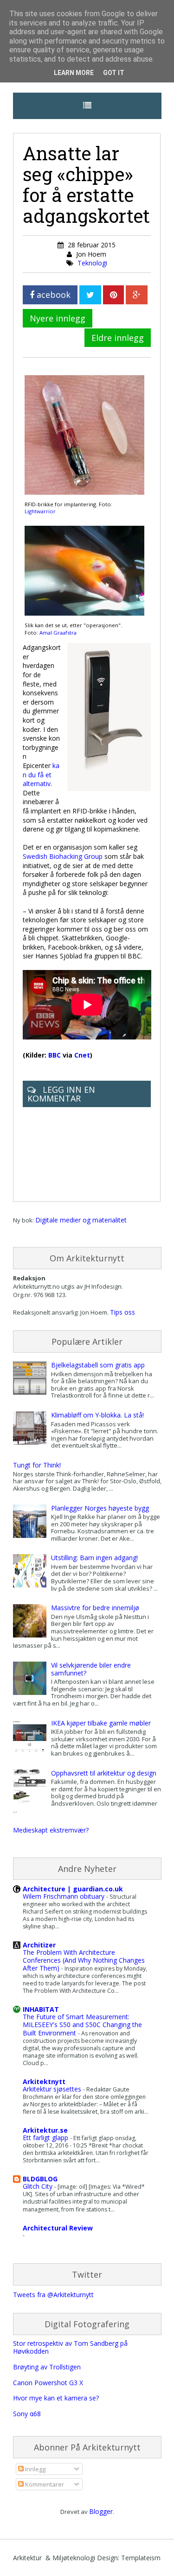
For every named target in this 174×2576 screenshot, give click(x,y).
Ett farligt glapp (46, 2138)
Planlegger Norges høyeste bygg (100, 1508)
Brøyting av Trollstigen (47, 2367)
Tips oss (122, 1312)
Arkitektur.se (45, 2130)
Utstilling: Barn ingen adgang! (94, 1558)
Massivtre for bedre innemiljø (95, 1608)
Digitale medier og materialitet (81, 1220)
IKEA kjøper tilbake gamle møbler (101, 1723)
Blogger (101, 2511)
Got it (114, 73)
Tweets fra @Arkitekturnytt (53, 2295)
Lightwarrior (40, 511)
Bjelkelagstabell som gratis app (98, 1365)
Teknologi (92, 263)
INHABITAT (41, 2009)
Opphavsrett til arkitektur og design (104, 1773)
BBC (55, 1055)
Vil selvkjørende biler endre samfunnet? (91, 1669)
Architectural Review (58, 2228)
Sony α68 (27, 2414)
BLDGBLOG (40, 2179)
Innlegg (35, 2469)
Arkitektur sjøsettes (53, 2089)
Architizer (39, 1945)
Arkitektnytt (44, 2082)
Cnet (82, 1055)
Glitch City (39, 2186)
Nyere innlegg (58, 318)
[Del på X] (90, 295)
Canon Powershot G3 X (48, 2383)
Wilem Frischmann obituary (64, 1896)
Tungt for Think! (37, 1465)
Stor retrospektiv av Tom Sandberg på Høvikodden (70, 2347)
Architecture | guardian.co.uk (73, 1889)
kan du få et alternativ (41, 775)
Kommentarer (44, 2484)
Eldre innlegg (118, 338)
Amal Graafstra (58, 633)
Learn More (74, 73)
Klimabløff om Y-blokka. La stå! (97, 1415)
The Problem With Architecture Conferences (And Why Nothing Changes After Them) (84, 1960)
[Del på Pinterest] (113, 295)
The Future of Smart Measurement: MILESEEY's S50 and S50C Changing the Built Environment (82, 2025)
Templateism (141, 2558)
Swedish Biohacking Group (63, 856)
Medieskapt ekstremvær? (51, 1830)
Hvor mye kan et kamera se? (56, 2398)
